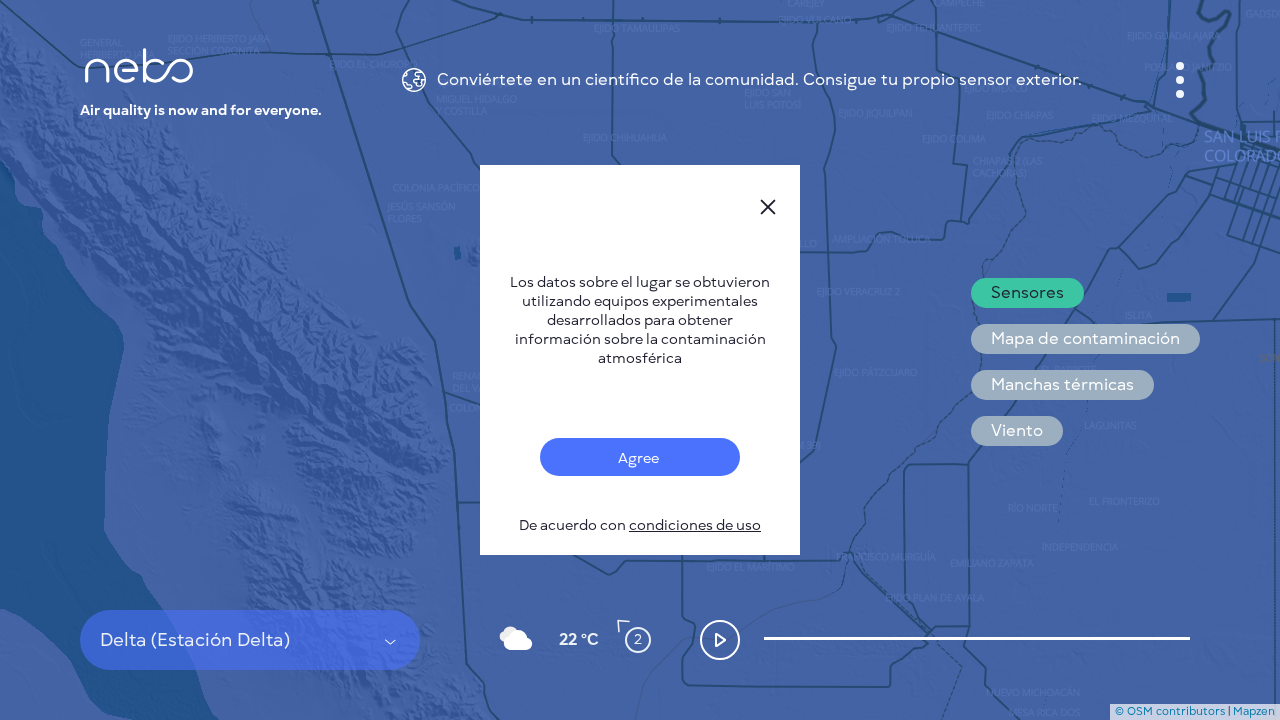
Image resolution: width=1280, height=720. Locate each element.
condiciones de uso (695, 525)
